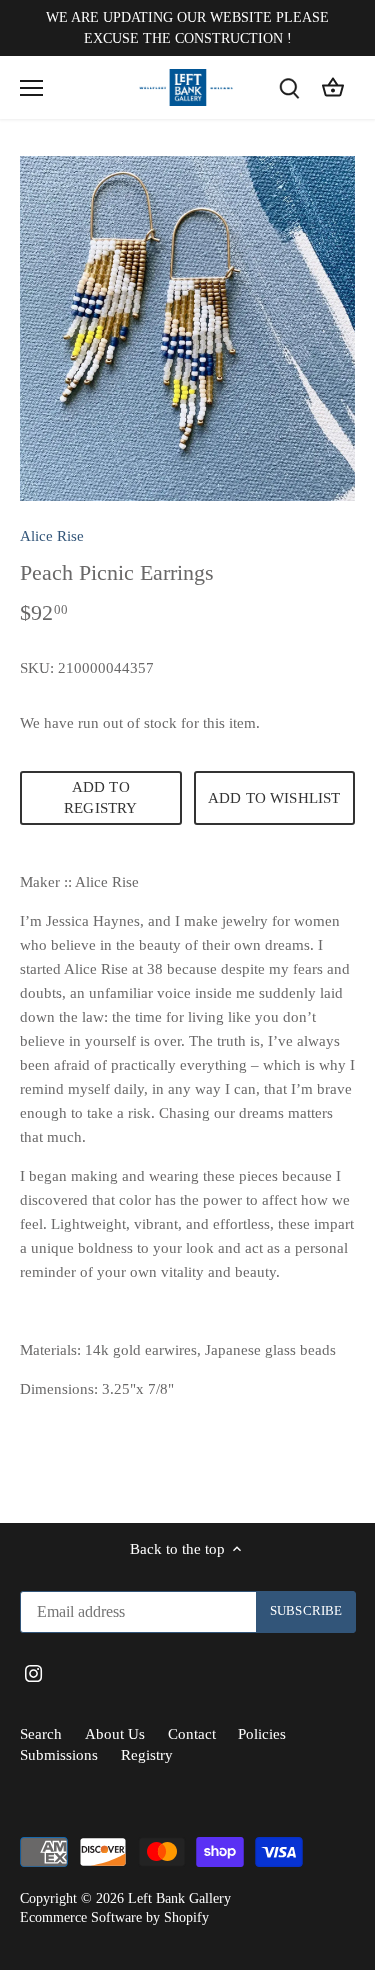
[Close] (337, 815)
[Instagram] (189, 1124)
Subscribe (268, 1063)
